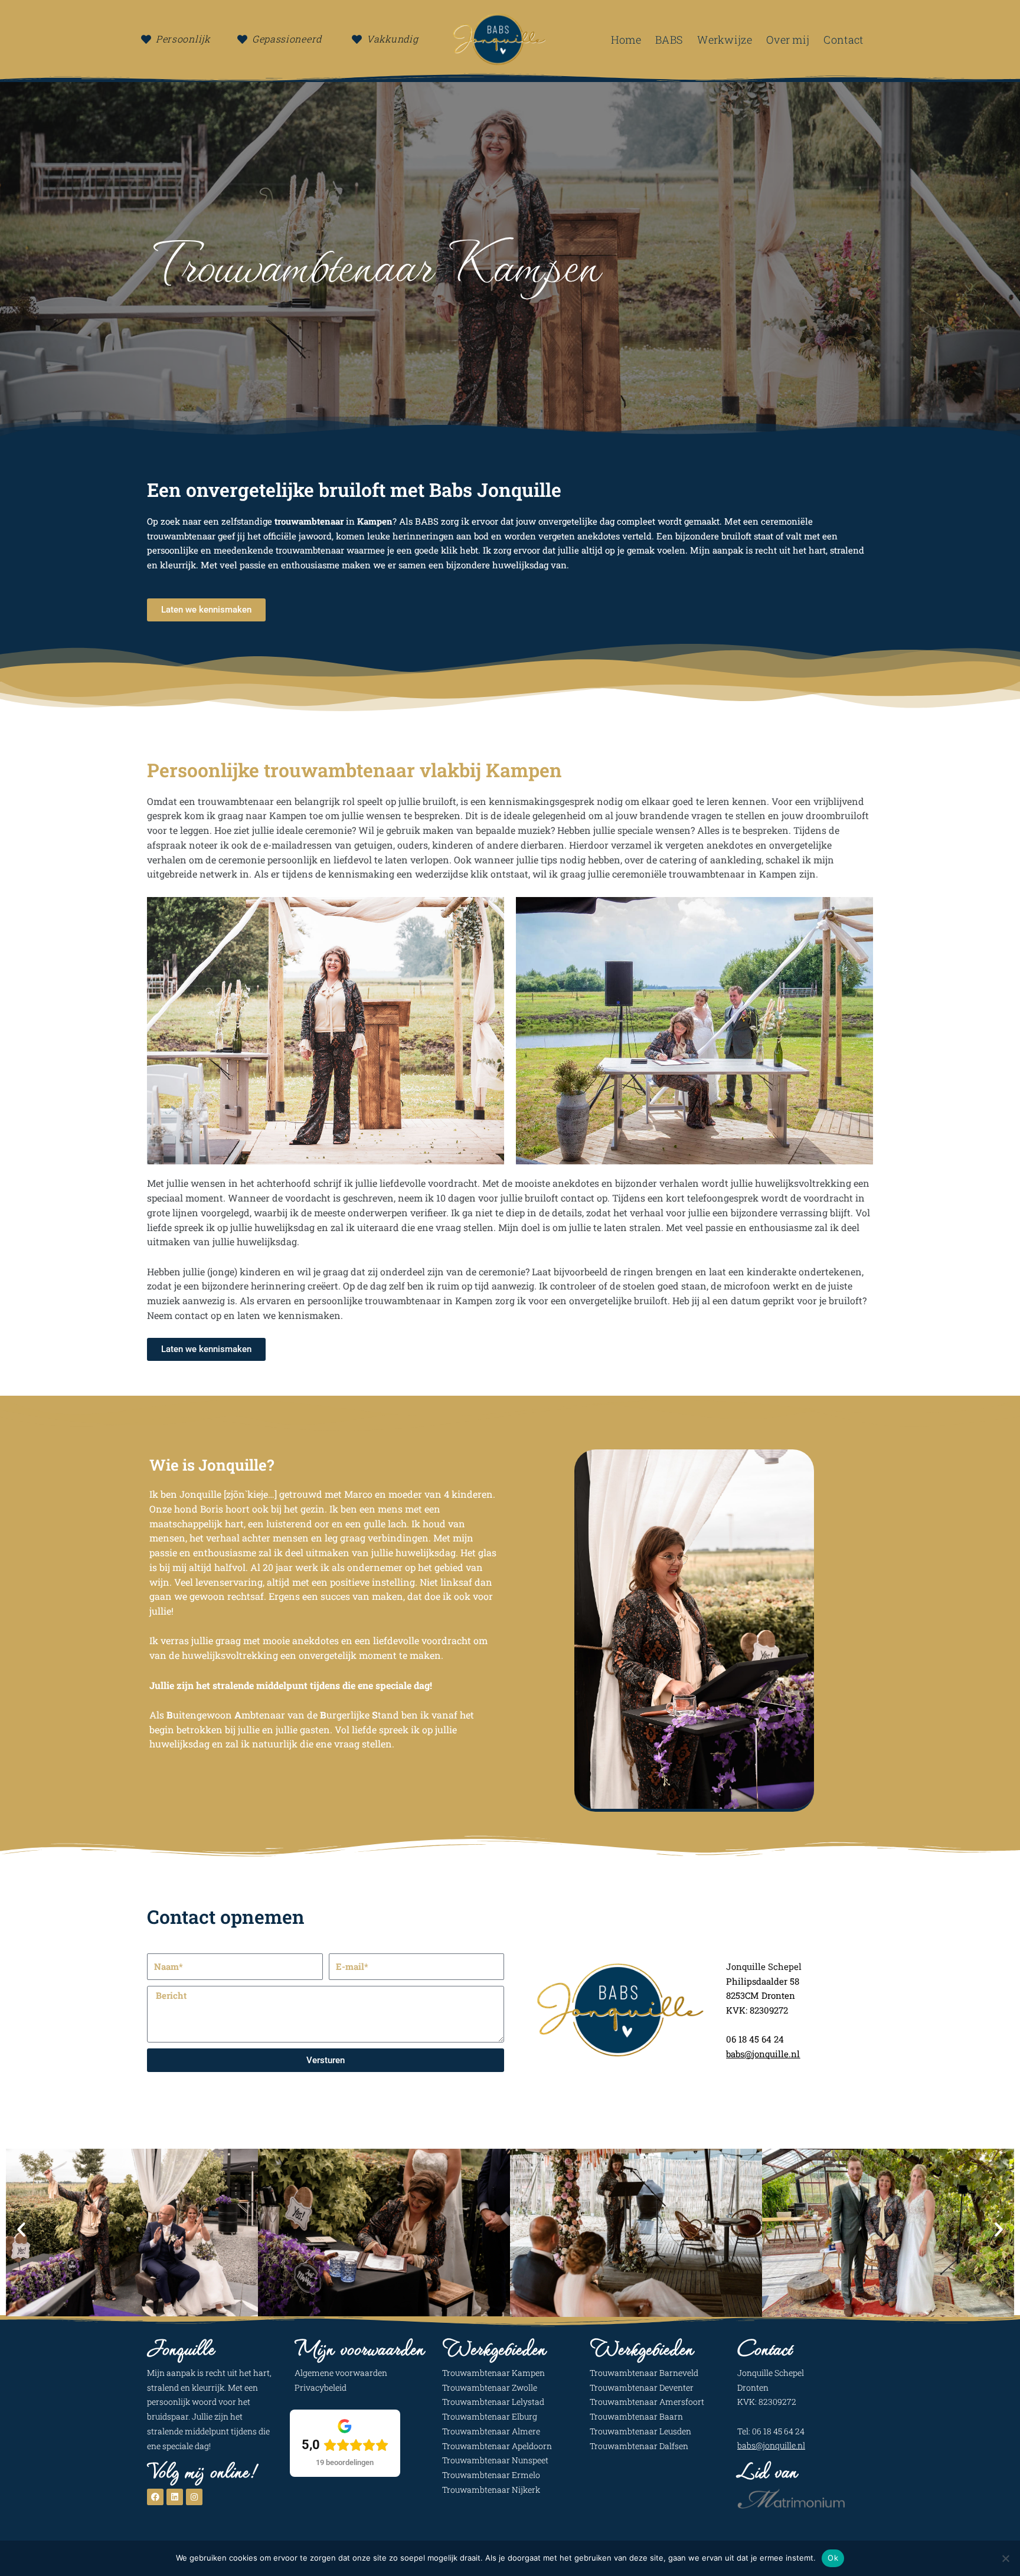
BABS (669, 40)
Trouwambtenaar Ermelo (491, 2475)
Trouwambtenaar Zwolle (490, 2387)
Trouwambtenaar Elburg (490, 2416)
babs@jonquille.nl (771, 2445)
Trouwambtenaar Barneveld (644, 2373)
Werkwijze (725, 40)
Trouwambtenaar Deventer (642, 2387)
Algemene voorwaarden (341, 2373)
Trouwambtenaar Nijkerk (491, 2490)
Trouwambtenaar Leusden (640, 2431)
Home (626, 40)
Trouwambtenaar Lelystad (493, 2402)
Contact (843, 40)
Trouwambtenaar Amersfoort (647, 2402)
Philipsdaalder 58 (764, 1981)
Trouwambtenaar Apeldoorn (497, 2446)
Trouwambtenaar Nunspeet (495, 2460)
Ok (833, 2558)
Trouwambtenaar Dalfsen (639, 2446)
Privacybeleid (321, 2387)
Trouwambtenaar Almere (491, 2431)
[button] (21, 2230)
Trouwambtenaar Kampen (493, 2373)
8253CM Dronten (762, 1995)
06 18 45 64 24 (756, 2039)
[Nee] (1005, 2558)
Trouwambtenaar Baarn (636, 2416)
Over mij (788, 40)
